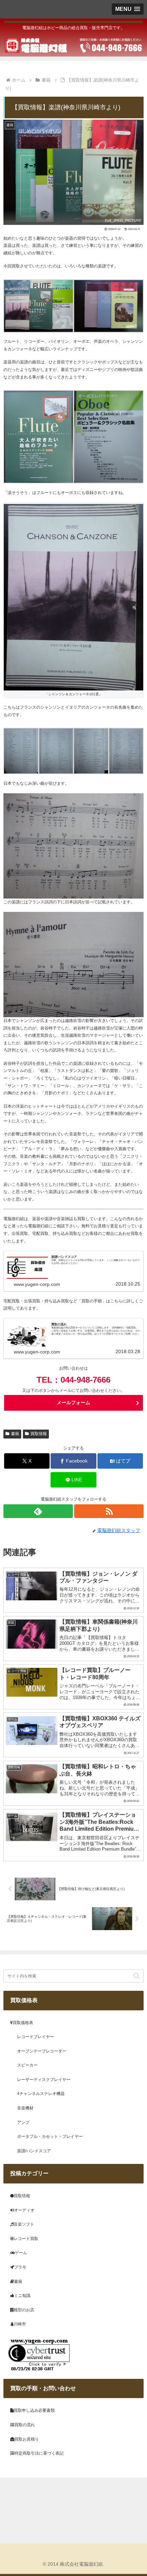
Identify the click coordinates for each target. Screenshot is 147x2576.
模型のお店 (24, 2310)
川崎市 (20, 2324)
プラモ (20, 2267)
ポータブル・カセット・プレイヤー (50, 2136)
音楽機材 (25, 2108)
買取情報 (39, 1434)
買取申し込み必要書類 (34, 2410)
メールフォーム (73, 1403)
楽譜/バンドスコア (34, 2151)
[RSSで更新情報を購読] (109, 1511)
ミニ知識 (22, 2296)
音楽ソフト (24, 2224)
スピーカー (27, 2065)
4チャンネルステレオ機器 (41, 2094)
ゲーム (21, 2253)
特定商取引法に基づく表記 (39, 2453)
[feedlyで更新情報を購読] (38, 1511)
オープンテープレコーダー (42, 2051)
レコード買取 (26, 2239)
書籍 (15, 1434)
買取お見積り (27, 2439)
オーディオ (24, 2210)
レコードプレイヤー (36, 2037)
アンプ (23, 2122)
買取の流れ (25, 2425)
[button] (137, 1976)
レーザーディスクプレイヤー (44, 2080)
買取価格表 (23, 2023)
